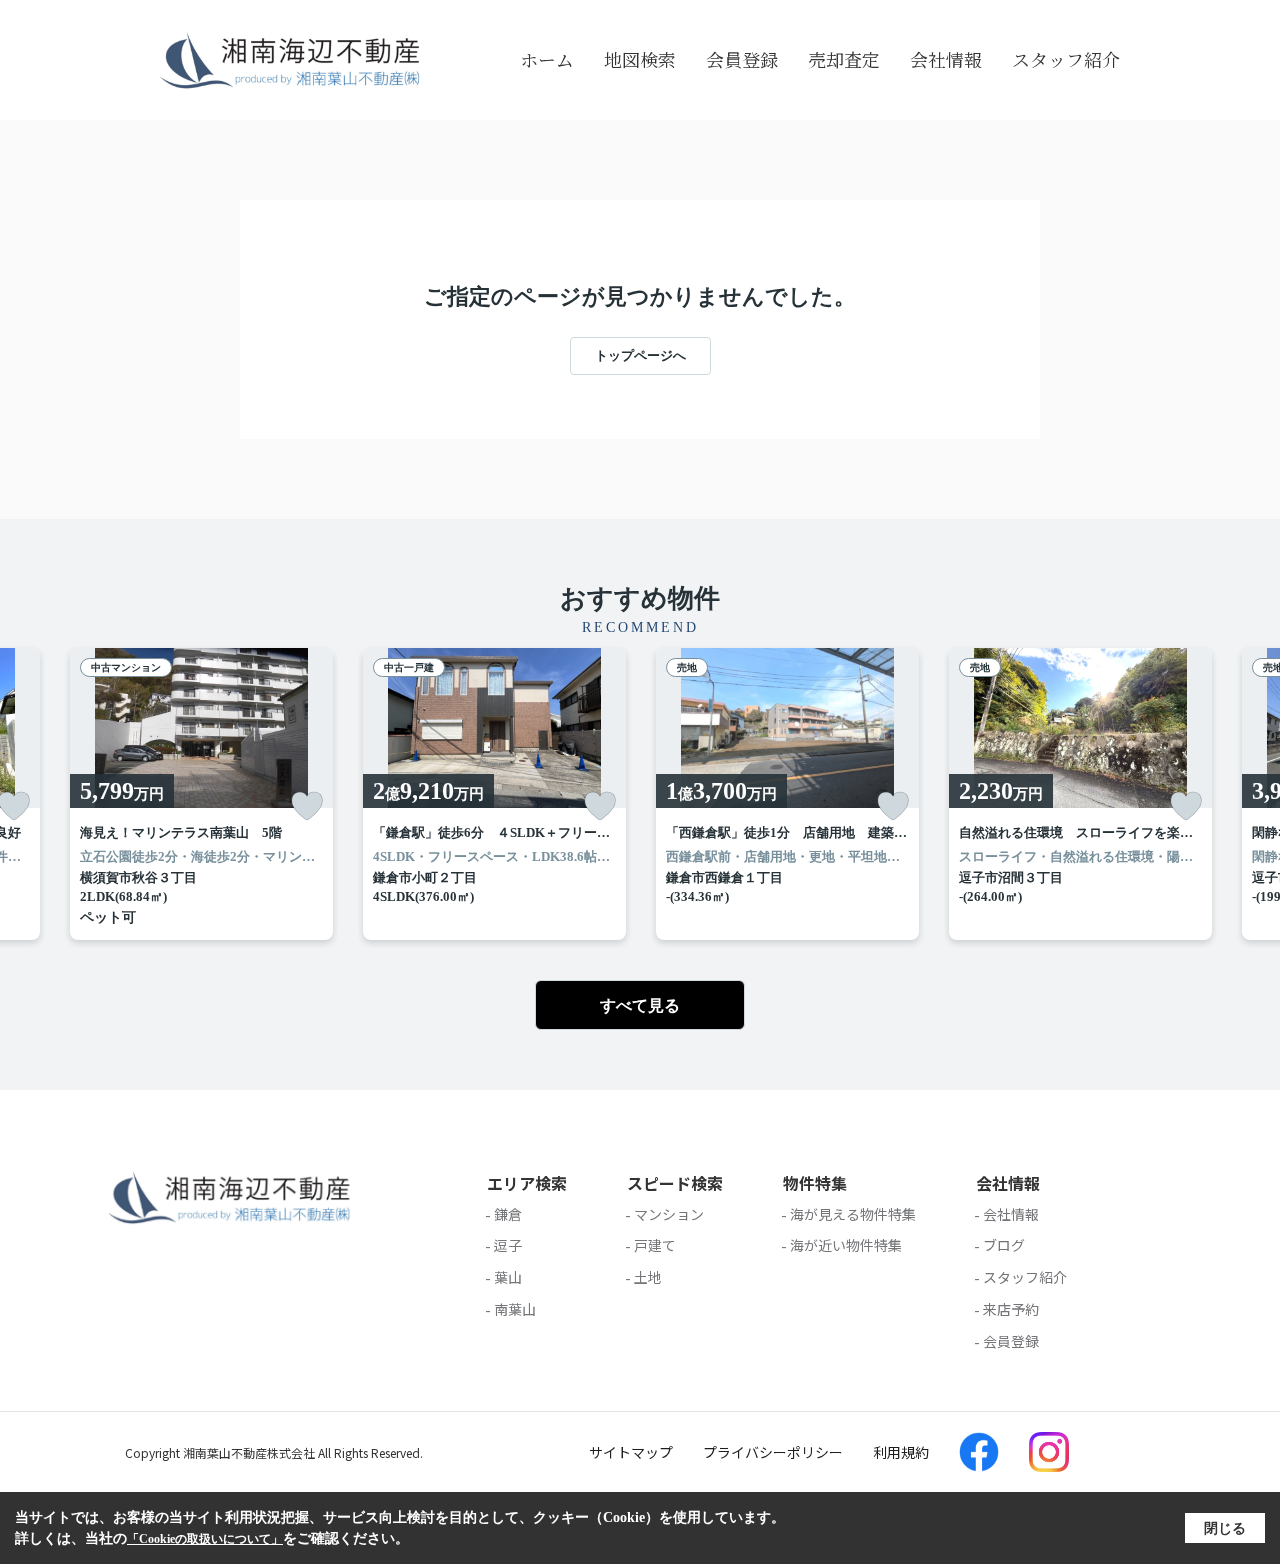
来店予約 (1011, 1309)
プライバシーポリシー (773, 1452)
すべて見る (640, 1005)
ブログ (1004, 1245)
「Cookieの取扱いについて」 (205, 1539)
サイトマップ (631, 1452)
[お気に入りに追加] (307, 806)
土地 (648, 1277)
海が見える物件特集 (853, 1214)
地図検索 (640, 59)
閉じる (1225, 1528)
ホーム (547, 59)
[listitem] (201, 794)
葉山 (508, 1277)
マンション (669, 1214)
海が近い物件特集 (846, 1245)
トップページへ (640, 355)
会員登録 (742, 59)
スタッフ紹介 (1066, 59)
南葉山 (515, 1309)
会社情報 (946, 59)
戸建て (655, 1245)
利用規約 (901, 1452)
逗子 (508, 1245)
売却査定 (844, 59)
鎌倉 (508, 1214)
